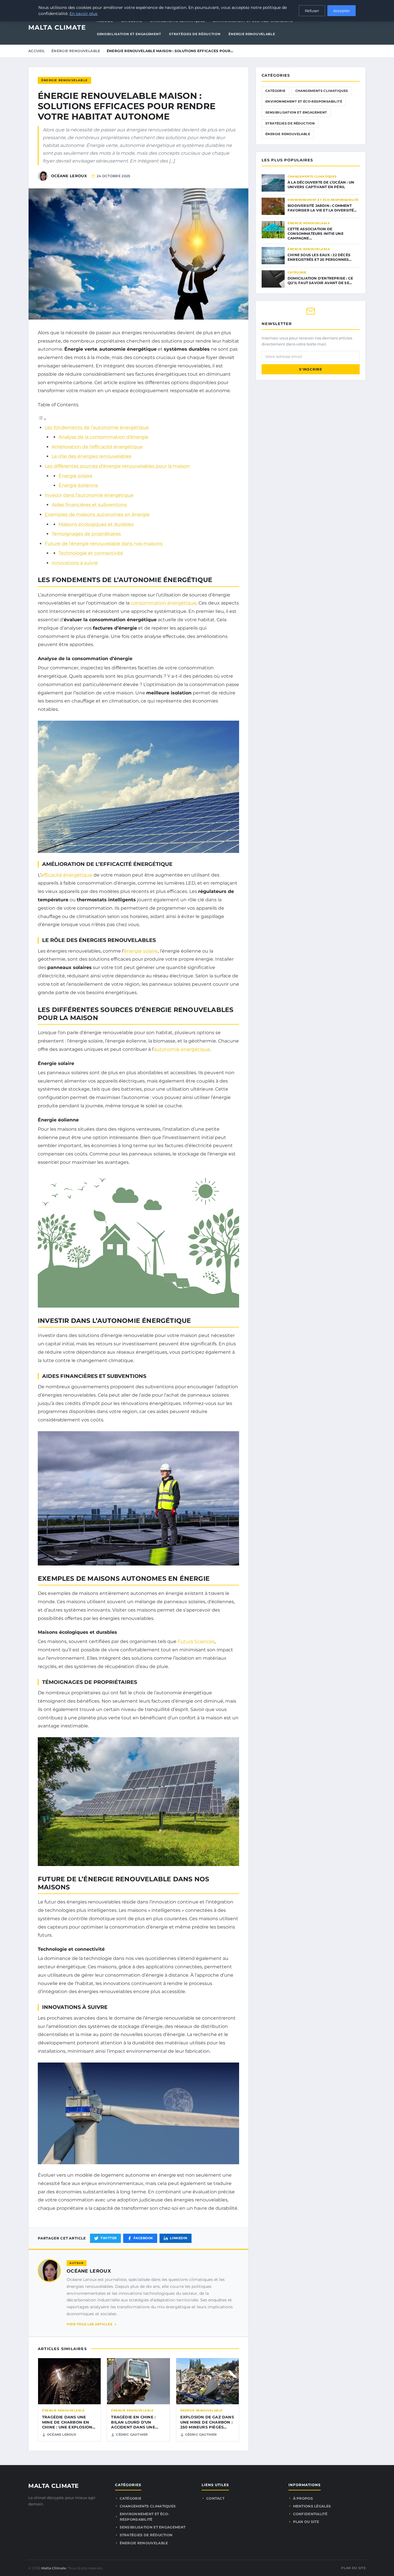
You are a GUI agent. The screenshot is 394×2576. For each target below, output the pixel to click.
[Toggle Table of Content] (42, 419)
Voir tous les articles (89, 2324)
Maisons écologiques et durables (96, 524)
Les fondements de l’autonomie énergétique (97, 427)
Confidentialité (310, 2514)
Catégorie (275, 91)
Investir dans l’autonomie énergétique (89, 495)
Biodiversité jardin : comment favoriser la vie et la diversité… (322, 208)
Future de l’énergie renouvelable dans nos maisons (104, 544)
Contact (215, 2498)
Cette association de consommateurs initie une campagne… (316, 234)
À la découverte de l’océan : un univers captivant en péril (321, 185)
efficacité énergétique (67, 875)
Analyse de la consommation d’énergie (103, 437)
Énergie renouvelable (76, 51)
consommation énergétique (164, 603)
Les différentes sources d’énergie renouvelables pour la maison (117, 466)
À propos (303, 2498)
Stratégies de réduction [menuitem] (195, 34)
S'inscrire (311, 369)
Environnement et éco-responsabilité (304, 101)
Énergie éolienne (78, 485)
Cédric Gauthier (132, 2435)
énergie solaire (141, 951)
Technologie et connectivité (91, 553)
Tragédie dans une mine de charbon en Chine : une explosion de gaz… (67, 2425)
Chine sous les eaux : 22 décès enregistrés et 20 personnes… (320, 257)
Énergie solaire (76, 476)
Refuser (312, 11)
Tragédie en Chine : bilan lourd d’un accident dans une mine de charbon (133, 2425)
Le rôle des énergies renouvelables (92, 456)
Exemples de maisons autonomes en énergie (97, 514)
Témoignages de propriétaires (86, 534)
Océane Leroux (89, 2271)
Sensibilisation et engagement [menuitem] (129, 34)
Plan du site (306, 2522)
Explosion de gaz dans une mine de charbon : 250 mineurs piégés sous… (207, 2425)
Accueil (37, 51)
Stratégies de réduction (290, 123)
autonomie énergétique (182, 1049)
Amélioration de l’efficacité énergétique (97, 447)
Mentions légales (312, 2506)
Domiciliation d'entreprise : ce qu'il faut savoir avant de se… (320, 281)
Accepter (342, 11)
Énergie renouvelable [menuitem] (252, 34)
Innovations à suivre (75, 563)
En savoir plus (84, 14)
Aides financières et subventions (89, 505)
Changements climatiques (322, 91)
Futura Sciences (196, 1641)
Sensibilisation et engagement (296, 112)
